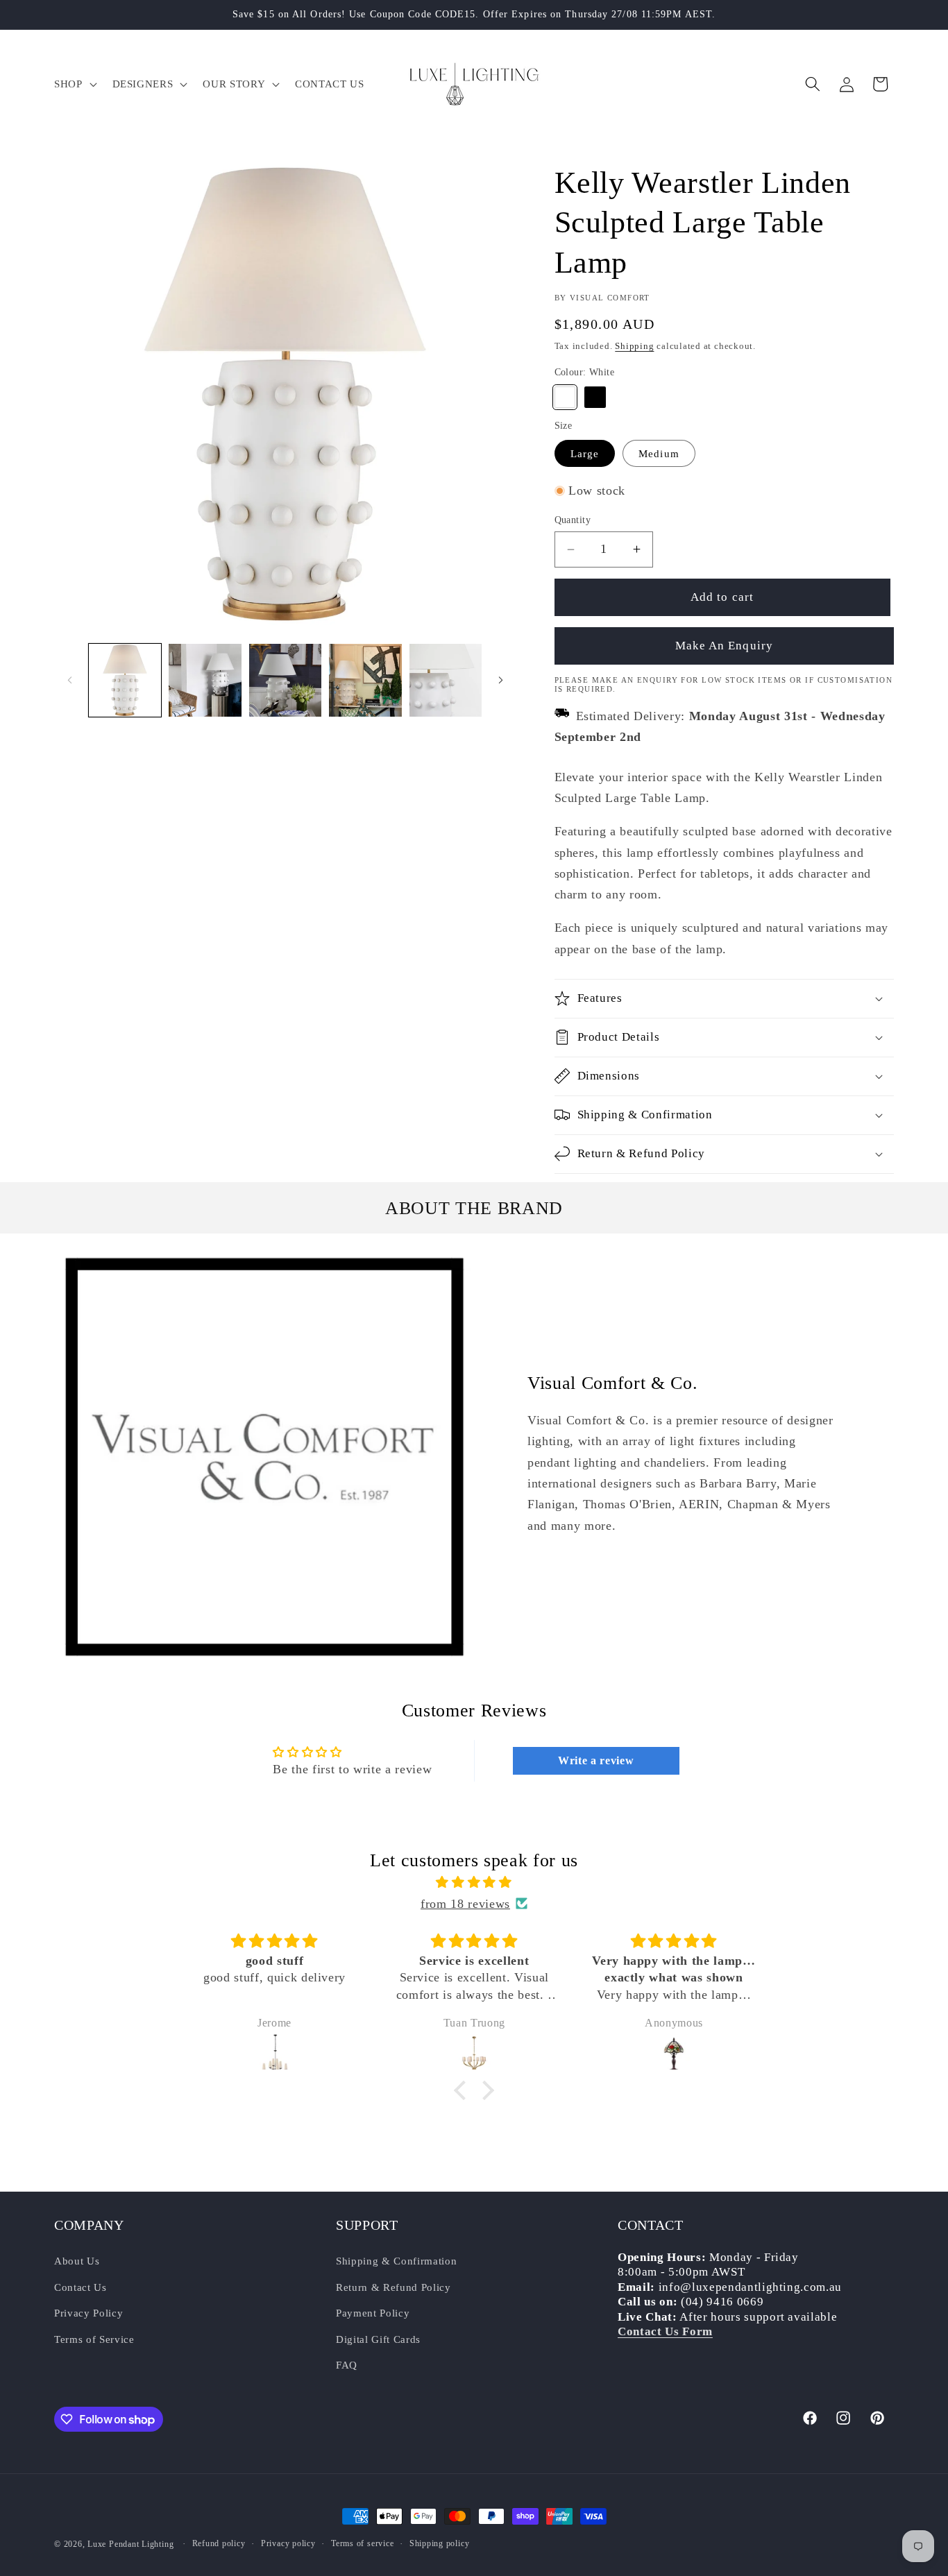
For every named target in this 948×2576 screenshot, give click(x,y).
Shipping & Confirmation (396, 2261)
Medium (659, 453)
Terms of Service (94, 2339)
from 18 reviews (465, 1904)
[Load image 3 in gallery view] (286, 680)
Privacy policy (288, 2543)
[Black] (595, 397)
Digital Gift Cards (378, 2339)
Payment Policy (373, 2313)
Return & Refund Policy (393, 2286)
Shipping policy (440, 2543)
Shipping (634, 346)
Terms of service (362, 2543)
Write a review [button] (596, 1760)
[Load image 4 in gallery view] (365, 680)
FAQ (347, 2365)
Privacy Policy (88, 2313)
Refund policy (219, 2543)
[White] (565, 397)
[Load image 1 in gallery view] (125, 680)
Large (585, 453)
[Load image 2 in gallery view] (205, 680)
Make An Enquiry (725, 646)
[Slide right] (501, 681)
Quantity (573, 520)
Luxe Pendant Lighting (130, 2544)
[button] (74, 84)
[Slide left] (69, 681)
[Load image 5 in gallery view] (446, 680)
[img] (474, 1882)
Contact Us (81, 2286)
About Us (77, 2261)
